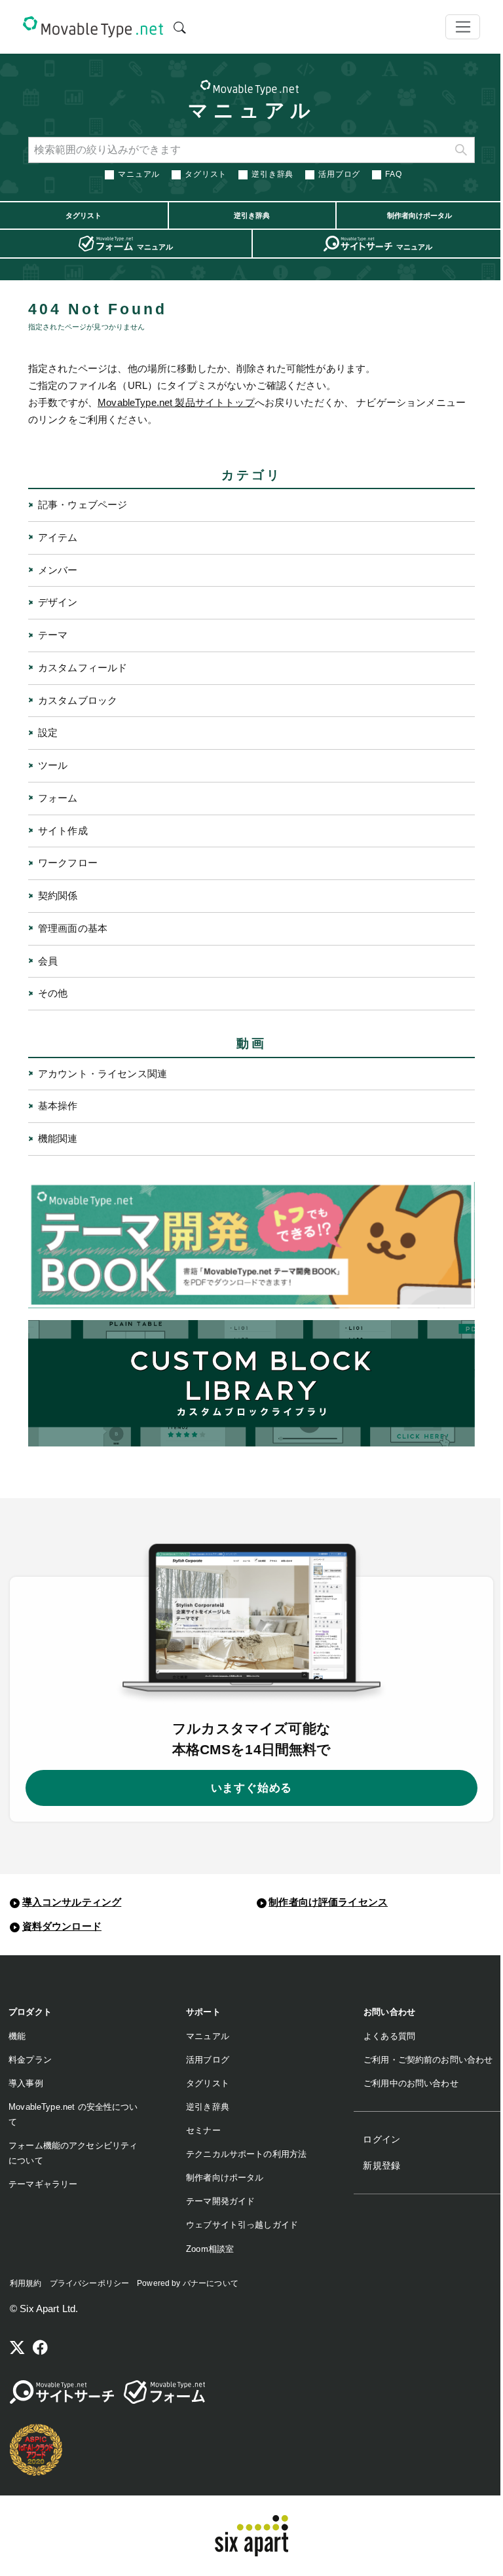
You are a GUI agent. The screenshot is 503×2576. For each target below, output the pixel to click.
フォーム (58, 798)
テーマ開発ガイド (220, 2201)
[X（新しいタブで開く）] (17, 2350)
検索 (461, 150)
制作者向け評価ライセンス (328, 1902)
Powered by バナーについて (188, 2283)
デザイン (58, 602)
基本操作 (58, 1106)
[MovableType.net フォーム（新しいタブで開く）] (164, 2392)
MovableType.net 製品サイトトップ (176, 402)
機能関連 (58, 1138)
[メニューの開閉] (463, 27)
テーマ (53, 635)
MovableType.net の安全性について (73, 2114)
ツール (53, 765)
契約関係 (58, 895)
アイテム (58, 537)
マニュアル (252, 110)
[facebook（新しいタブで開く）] (40, 2350)
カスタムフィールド (83, 668)
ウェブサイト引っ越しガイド (242, 2225)
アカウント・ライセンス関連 (102, 1074)
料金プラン (30, 2060)
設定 (48, 732)
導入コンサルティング (72, 1902)
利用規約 (26, 2283)
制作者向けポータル (225, 2178)
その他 (53, 993)
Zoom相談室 (210, 2249)
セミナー (203, 2130)
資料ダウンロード (62, 1926)
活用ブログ (339, 174)
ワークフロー (68, 863)
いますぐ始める (252, 1788)
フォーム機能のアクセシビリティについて (73, 2153)
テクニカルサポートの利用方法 (246, 2154)
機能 (17, 2036)
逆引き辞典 (272, 174)
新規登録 (382, 2165)
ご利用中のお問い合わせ (411, 2083)
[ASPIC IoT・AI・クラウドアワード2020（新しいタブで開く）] (36, 2450)
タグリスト (206, 174)
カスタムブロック (78, 700)
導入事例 (26, 2083)
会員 (48, 961)
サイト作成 (63, 831)
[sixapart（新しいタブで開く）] (252, 2536)
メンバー (58, 570)
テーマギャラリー (43, 2184)
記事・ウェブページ (83, 505)
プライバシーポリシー (90, 2283)
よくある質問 (389, 2036)
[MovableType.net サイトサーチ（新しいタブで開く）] (62, 2392)
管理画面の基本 (73, 928)
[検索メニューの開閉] (180, 27)
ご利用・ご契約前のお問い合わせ (428, 2060)
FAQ (393, 174)
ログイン (382, 2139)
